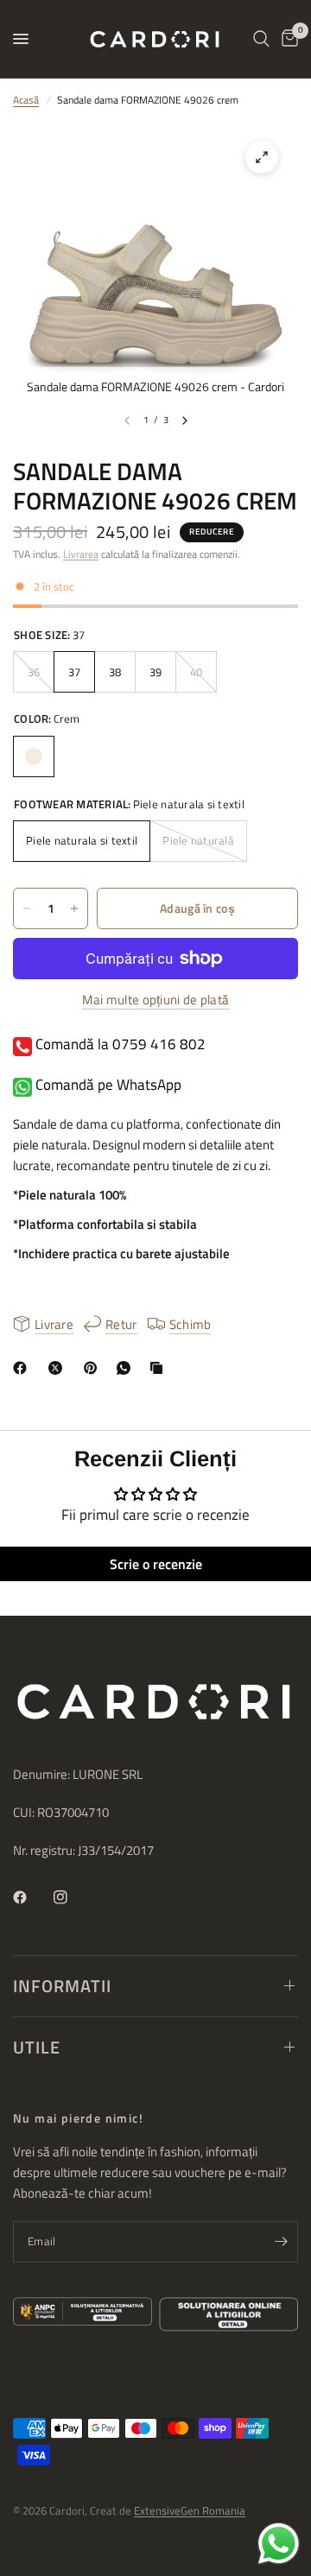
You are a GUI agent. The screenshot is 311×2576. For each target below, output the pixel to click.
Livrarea (81, 554)
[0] (287, 39)
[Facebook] (23, 1368)
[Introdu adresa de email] (281, 2242)
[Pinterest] (94, 1368)
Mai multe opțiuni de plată (156, 1000)
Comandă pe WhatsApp (107, 1085)
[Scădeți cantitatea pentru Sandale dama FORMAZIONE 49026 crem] (27, 908)
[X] (59, 1368)
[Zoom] (262, 157)
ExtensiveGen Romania (190, 2510)
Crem (34, 756)
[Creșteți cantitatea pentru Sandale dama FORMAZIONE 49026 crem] (74, 908)
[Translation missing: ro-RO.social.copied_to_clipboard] (160, 1368)
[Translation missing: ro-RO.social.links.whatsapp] (127, 1368)
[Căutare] (261, 39)
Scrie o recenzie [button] (156, 1564)
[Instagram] (73, 1897)
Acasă (26, 100)
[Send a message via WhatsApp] (279, 2544)
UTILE (37, 2047)
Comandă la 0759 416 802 (119, 1044)
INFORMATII (62, 1986)
